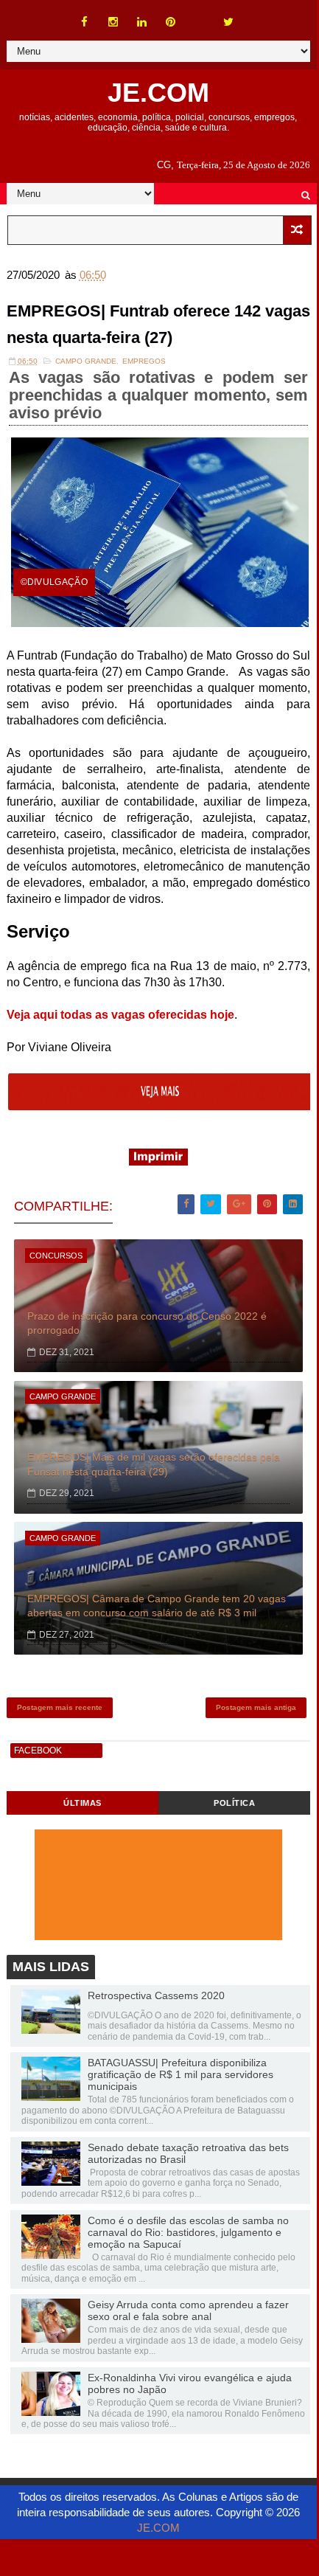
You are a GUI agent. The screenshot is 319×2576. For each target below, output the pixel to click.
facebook (38, 1751)
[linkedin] (142, 22)
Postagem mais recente (60, 1707)
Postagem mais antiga (256, 1707)
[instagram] (113, 22)
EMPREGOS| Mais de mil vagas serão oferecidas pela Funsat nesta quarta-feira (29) (154, 1464)
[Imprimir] (158, 1161)
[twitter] (228, 22)
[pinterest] (171, 22)
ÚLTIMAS (83, 1803)
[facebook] (85, 22)
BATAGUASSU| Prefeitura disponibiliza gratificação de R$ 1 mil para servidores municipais (180, 2074)
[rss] (200, 15)
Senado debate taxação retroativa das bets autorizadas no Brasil (188, 2153)
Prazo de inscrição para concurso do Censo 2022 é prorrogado (147, 1323)
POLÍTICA (234, 1803)
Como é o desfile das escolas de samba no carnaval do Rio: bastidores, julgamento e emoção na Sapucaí (188, 2232)
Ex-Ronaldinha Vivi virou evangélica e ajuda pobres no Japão (190, 2383)
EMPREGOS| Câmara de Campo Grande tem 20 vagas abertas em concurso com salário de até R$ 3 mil (157, 1606)
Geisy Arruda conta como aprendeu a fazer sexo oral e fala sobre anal (188, 2310)
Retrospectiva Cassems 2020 (156, 1995)
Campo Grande (86, 361)
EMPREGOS (144, 361)
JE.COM (158, 93)
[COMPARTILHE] (160, 1106)
